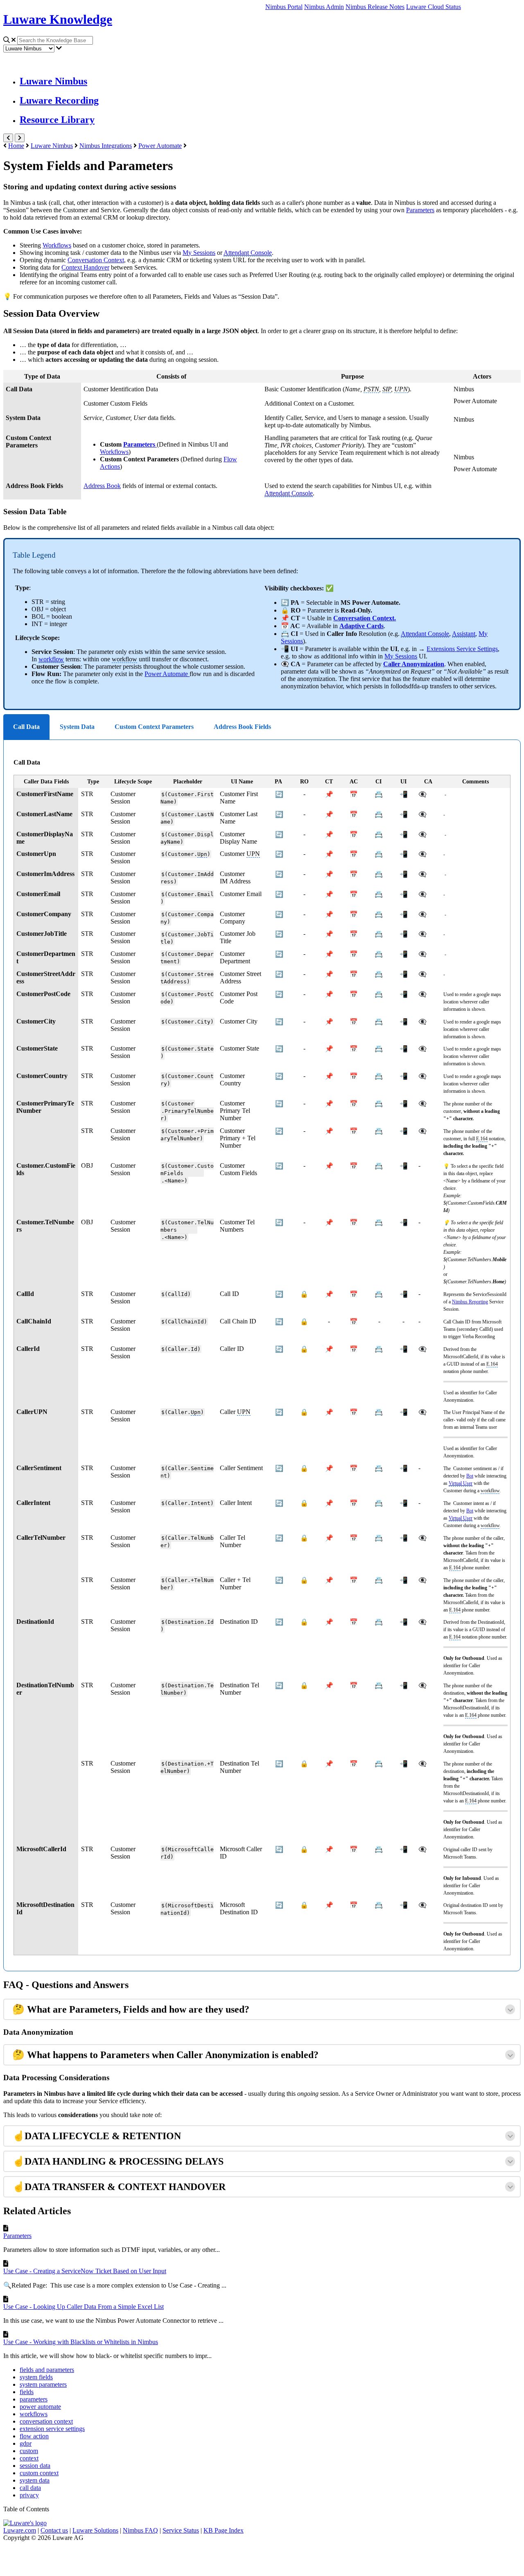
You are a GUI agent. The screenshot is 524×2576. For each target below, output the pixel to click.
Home (16, 146)
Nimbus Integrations (106, 146)
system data (35, 2480)
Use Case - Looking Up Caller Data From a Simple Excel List (84, 2307)
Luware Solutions (95, 2530)
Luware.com (20, 2530)
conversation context (46, 2421)
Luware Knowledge (58, 19)
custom (29, 2451)
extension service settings (52, 2429)
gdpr (26, 2443)
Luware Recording (59, 100)
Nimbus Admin (324, 7)
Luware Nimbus (53, 81)
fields (27, 2392)
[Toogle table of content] (20, 138)
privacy (29, 2495)
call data (30, 2488)
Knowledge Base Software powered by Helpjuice (262, 2557)
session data (35, 2466)
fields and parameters (47, 2370)
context (29, 2458)
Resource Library (57, 120)
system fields (36, 2377)
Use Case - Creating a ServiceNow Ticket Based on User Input (85, 2271)
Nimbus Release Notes (375, 7)
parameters (34, 2399)
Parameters (420, 210)
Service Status (181, 2530)
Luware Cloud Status (434, 7)
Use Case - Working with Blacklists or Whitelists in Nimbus (81, 2342)
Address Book (102, 486)
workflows (34, 2414)
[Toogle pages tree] (8, 138)
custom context (39, 2473)
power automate (40, 2407)
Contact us (54, 2530)
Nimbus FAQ (140, 2530)
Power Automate (160, 146)
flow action (34, 2436)
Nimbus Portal (284, 7)
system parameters (43, 2384)
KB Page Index (224, 2530)
